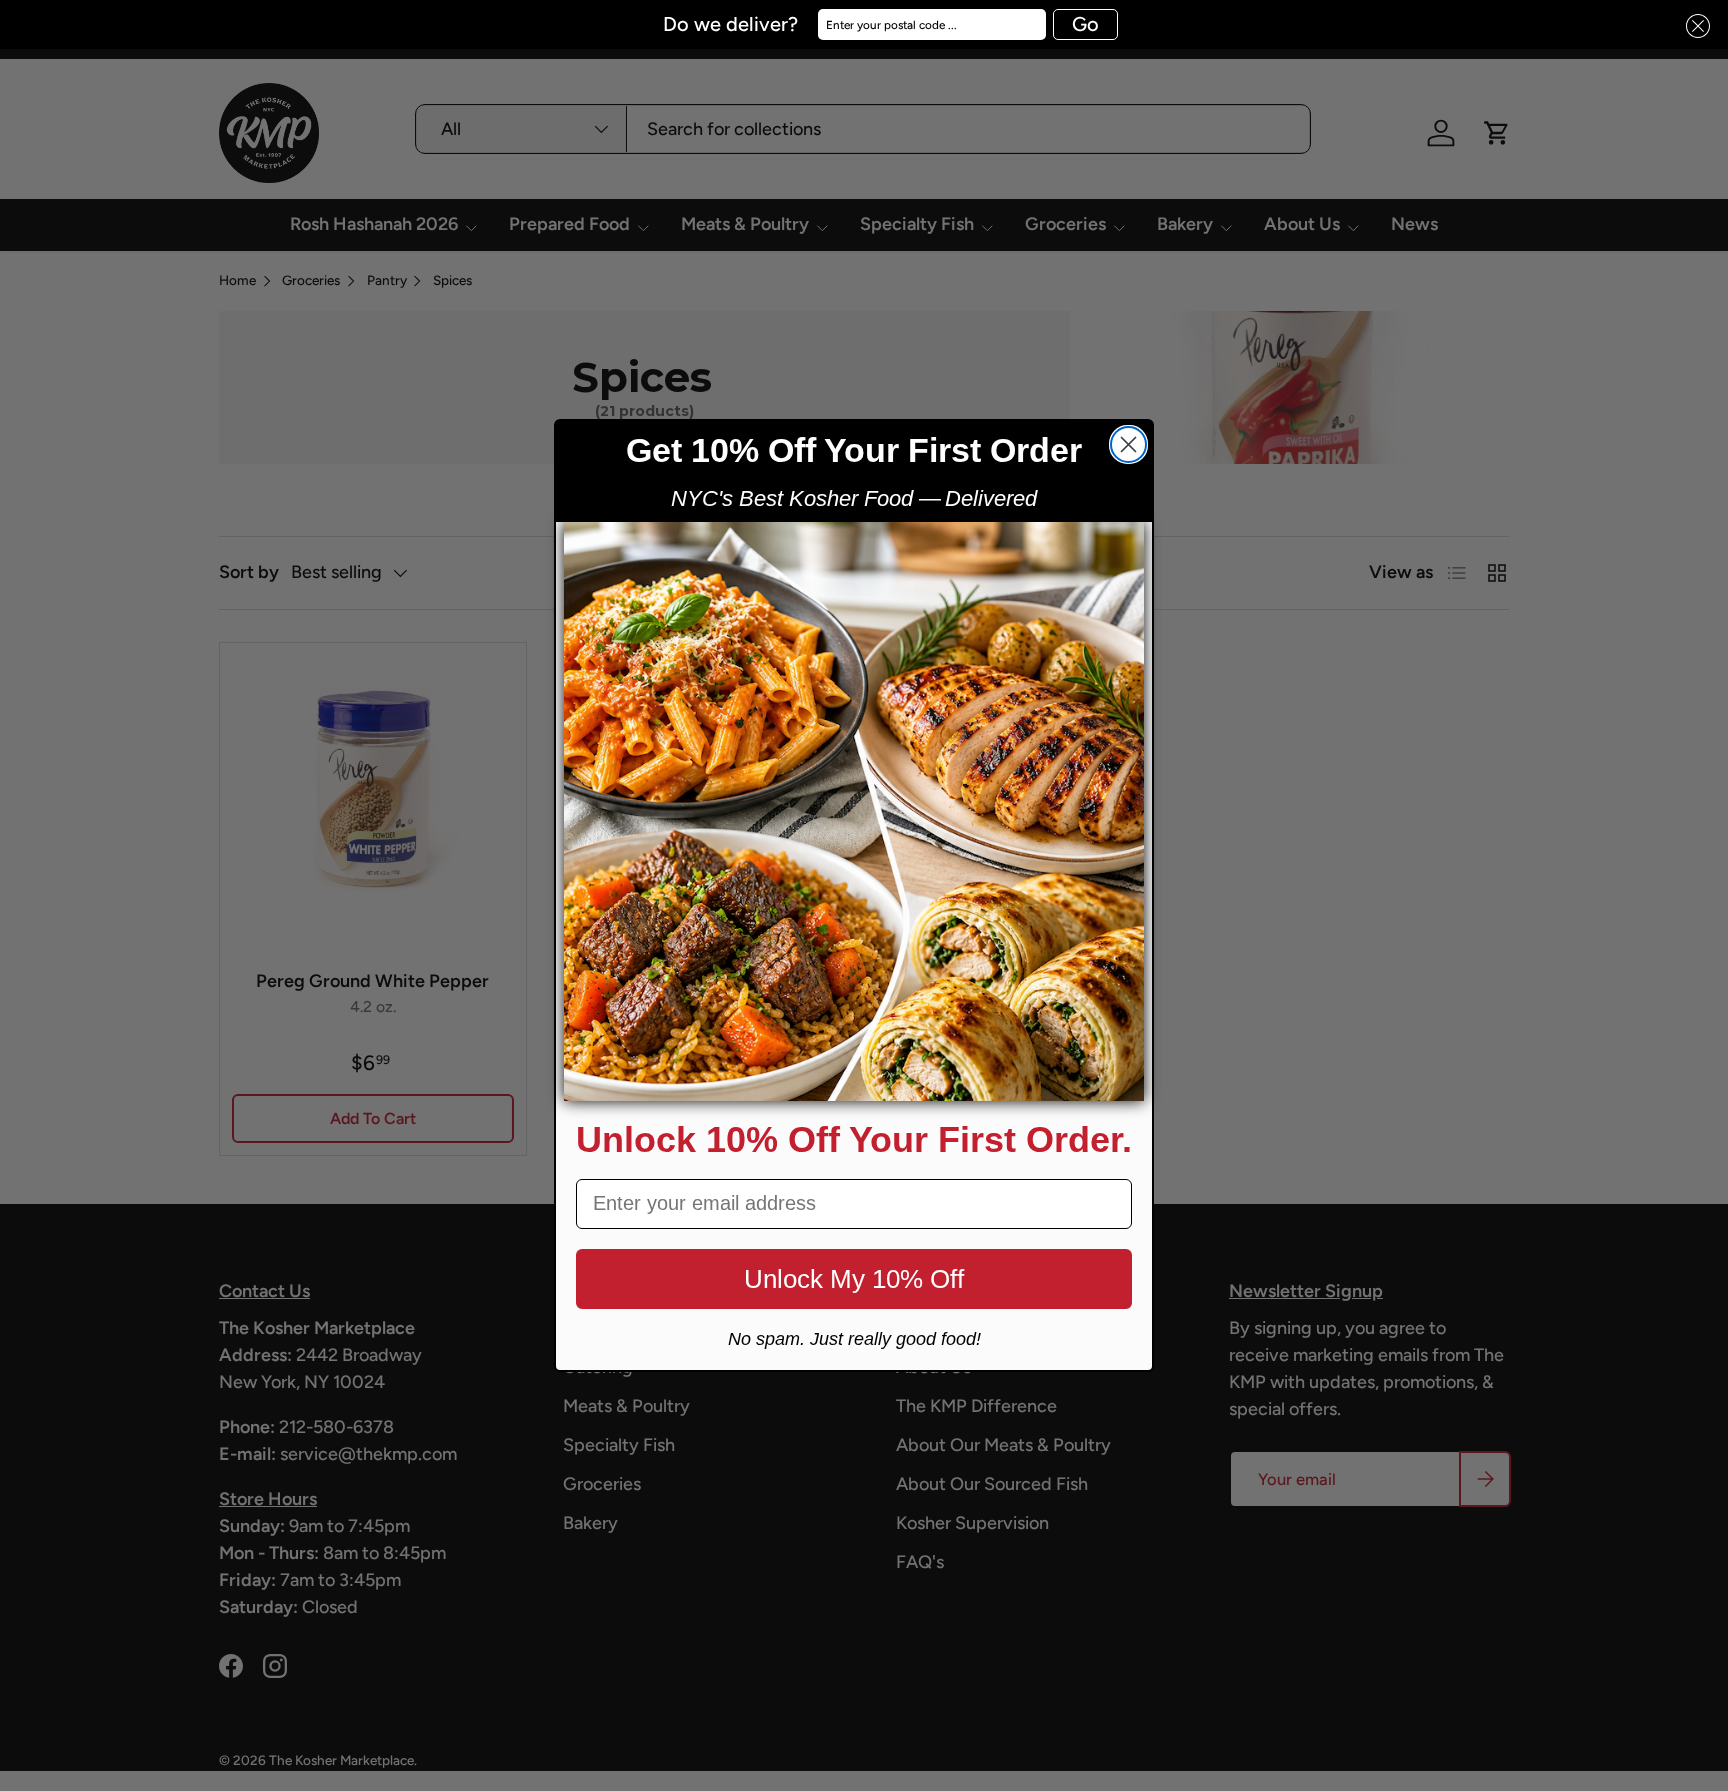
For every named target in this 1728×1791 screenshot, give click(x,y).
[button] (1692, 26)
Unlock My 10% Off (854, 1279)
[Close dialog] (1128, 444)
